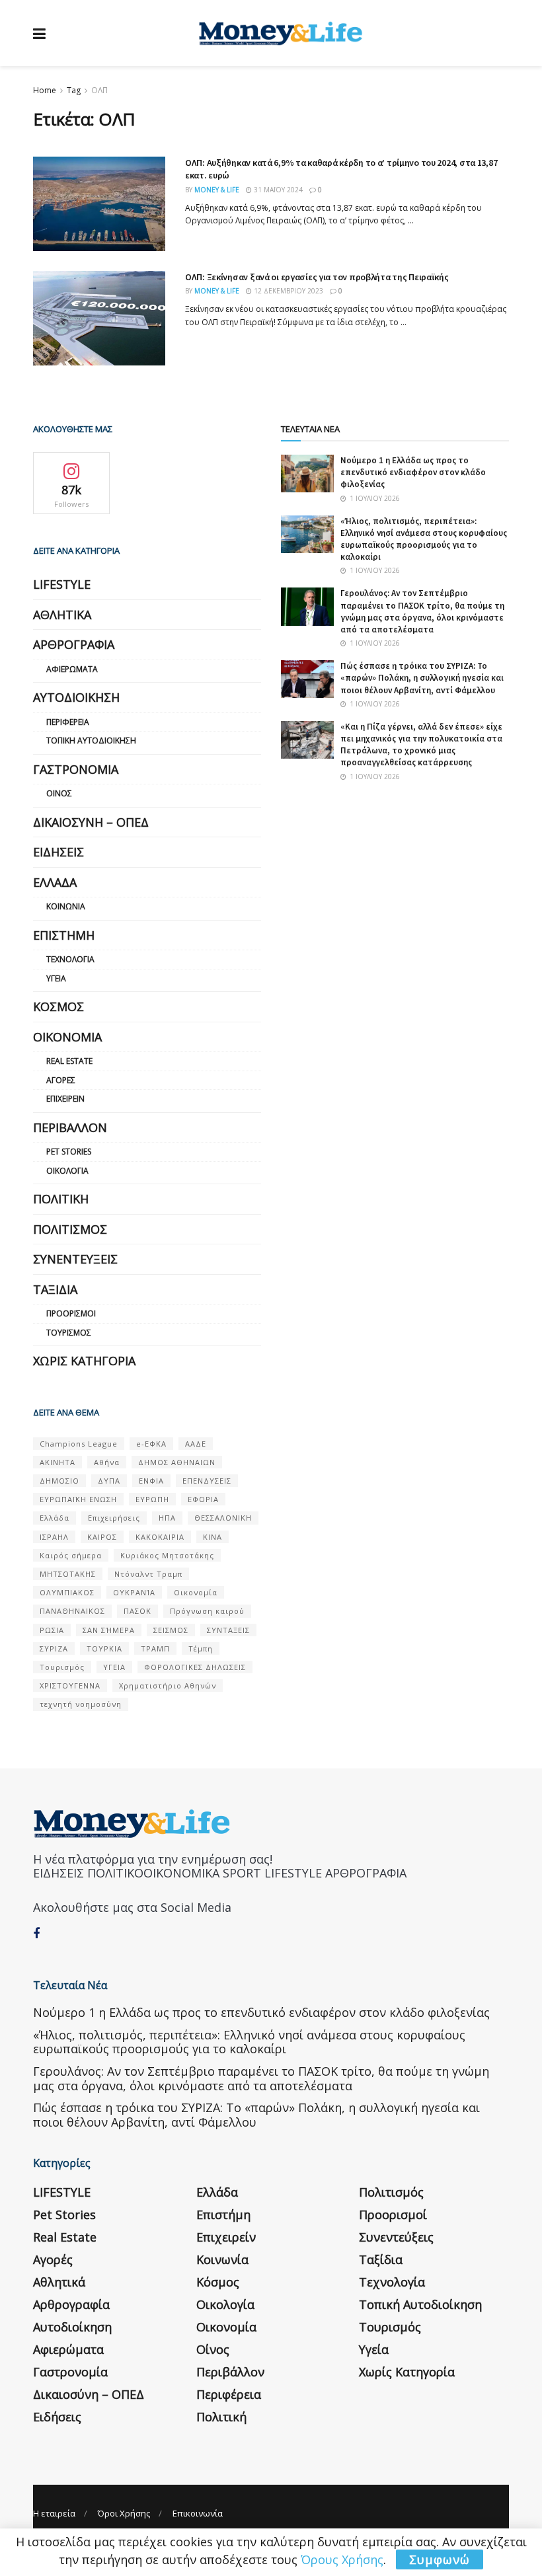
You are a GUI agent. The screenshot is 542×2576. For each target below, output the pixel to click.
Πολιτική (61, 1199)
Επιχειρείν (65, 1099)
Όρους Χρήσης (342, 2559)
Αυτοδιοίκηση (76, 697)
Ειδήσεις (58, 852)
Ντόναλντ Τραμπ (148, 1574)
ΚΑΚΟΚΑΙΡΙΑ (160, 1537)
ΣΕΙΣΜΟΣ (171, 1630)
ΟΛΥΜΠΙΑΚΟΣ (67, 1592)
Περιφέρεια (68, 722)
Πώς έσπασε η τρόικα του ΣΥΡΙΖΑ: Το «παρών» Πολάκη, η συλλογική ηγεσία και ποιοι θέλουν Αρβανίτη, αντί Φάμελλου (422, 678)
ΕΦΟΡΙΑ (203, 1499)
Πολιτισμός (70, 1229)
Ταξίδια (55, 1289)
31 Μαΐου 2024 (277, 190)
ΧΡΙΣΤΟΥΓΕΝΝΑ (70, 1686)
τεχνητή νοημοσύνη (81, 1704)
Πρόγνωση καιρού (207, 1611)
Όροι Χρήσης (124, 2513)
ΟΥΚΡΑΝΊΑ (134, 1592)
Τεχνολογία (70, 959)
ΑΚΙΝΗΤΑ (58, 1462)
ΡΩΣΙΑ (52, 1630)
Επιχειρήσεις (114, 1518)
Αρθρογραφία (74, 644)
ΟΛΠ (99, 90)
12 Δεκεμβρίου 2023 (288, 291)
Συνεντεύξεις (75, 1259)
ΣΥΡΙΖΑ (54, 1648)
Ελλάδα (55, 882)
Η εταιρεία (54, 2513)
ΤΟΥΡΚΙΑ (104, 1648)
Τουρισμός (69, 1333)
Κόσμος (58, 1006)
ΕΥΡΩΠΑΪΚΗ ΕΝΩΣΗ (78, 1499)
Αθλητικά (62, 615)
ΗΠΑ (167, 1518)
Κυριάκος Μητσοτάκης (167, 1555)
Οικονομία (67, 1037)
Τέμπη (201, 1648)
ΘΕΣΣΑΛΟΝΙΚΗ (223, 1518)
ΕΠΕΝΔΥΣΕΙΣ (207, 1481)
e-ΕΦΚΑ (151, 1444)
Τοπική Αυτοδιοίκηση (91, 740)
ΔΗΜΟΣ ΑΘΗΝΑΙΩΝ (177, 1462)
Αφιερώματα (72, 669)
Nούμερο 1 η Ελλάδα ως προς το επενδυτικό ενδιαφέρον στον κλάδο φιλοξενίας (413, 472)
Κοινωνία (66, 906)
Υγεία (56, 978)
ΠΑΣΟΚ (137, 1611)
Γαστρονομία (76, 769)
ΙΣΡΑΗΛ (54, 1537)
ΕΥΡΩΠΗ (152, 1499)
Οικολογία (67, 1171)
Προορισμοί (71, 1313)
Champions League (79, 1444)
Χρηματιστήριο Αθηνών (168, 1686)
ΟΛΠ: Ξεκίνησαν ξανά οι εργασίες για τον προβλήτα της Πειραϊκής (317, 277)
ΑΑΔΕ (196, 1444)
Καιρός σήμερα (71, 1555)
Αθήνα (107, 1462)
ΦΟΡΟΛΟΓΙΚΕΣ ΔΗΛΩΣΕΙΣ (195, 1667)
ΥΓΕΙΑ (114, 1667)
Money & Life (217, 190)
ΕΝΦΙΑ (151, 1481)
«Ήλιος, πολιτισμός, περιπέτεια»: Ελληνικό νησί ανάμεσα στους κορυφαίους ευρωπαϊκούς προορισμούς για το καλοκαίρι (424, 539)
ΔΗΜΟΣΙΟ (59, 1481)
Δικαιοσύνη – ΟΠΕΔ (91, 822)
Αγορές (61, 1080)
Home (45, 90)
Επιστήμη (64, 935)
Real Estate (69, 1061)
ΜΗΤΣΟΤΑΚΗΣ (68, 1574)
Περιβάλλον (70, 1127)
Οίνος (59, 793)
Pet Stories (69, 1152)
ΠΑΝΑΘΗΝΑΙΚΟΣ (72, 1611)
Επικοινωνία (198, 2513)
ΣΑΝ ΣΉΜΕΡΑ (109, 1630)
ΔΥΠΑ (109, 1481)
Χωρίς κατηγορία (84, 1361)
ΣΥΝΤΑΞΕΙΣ (228, 1630)
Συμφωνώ (440, 2559)
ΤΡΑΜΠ (155, 1648)
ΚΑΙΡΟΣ (102, 1537)
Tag (74, 90)
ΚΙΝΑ (213, 1537)
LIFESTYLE (62, 584)
